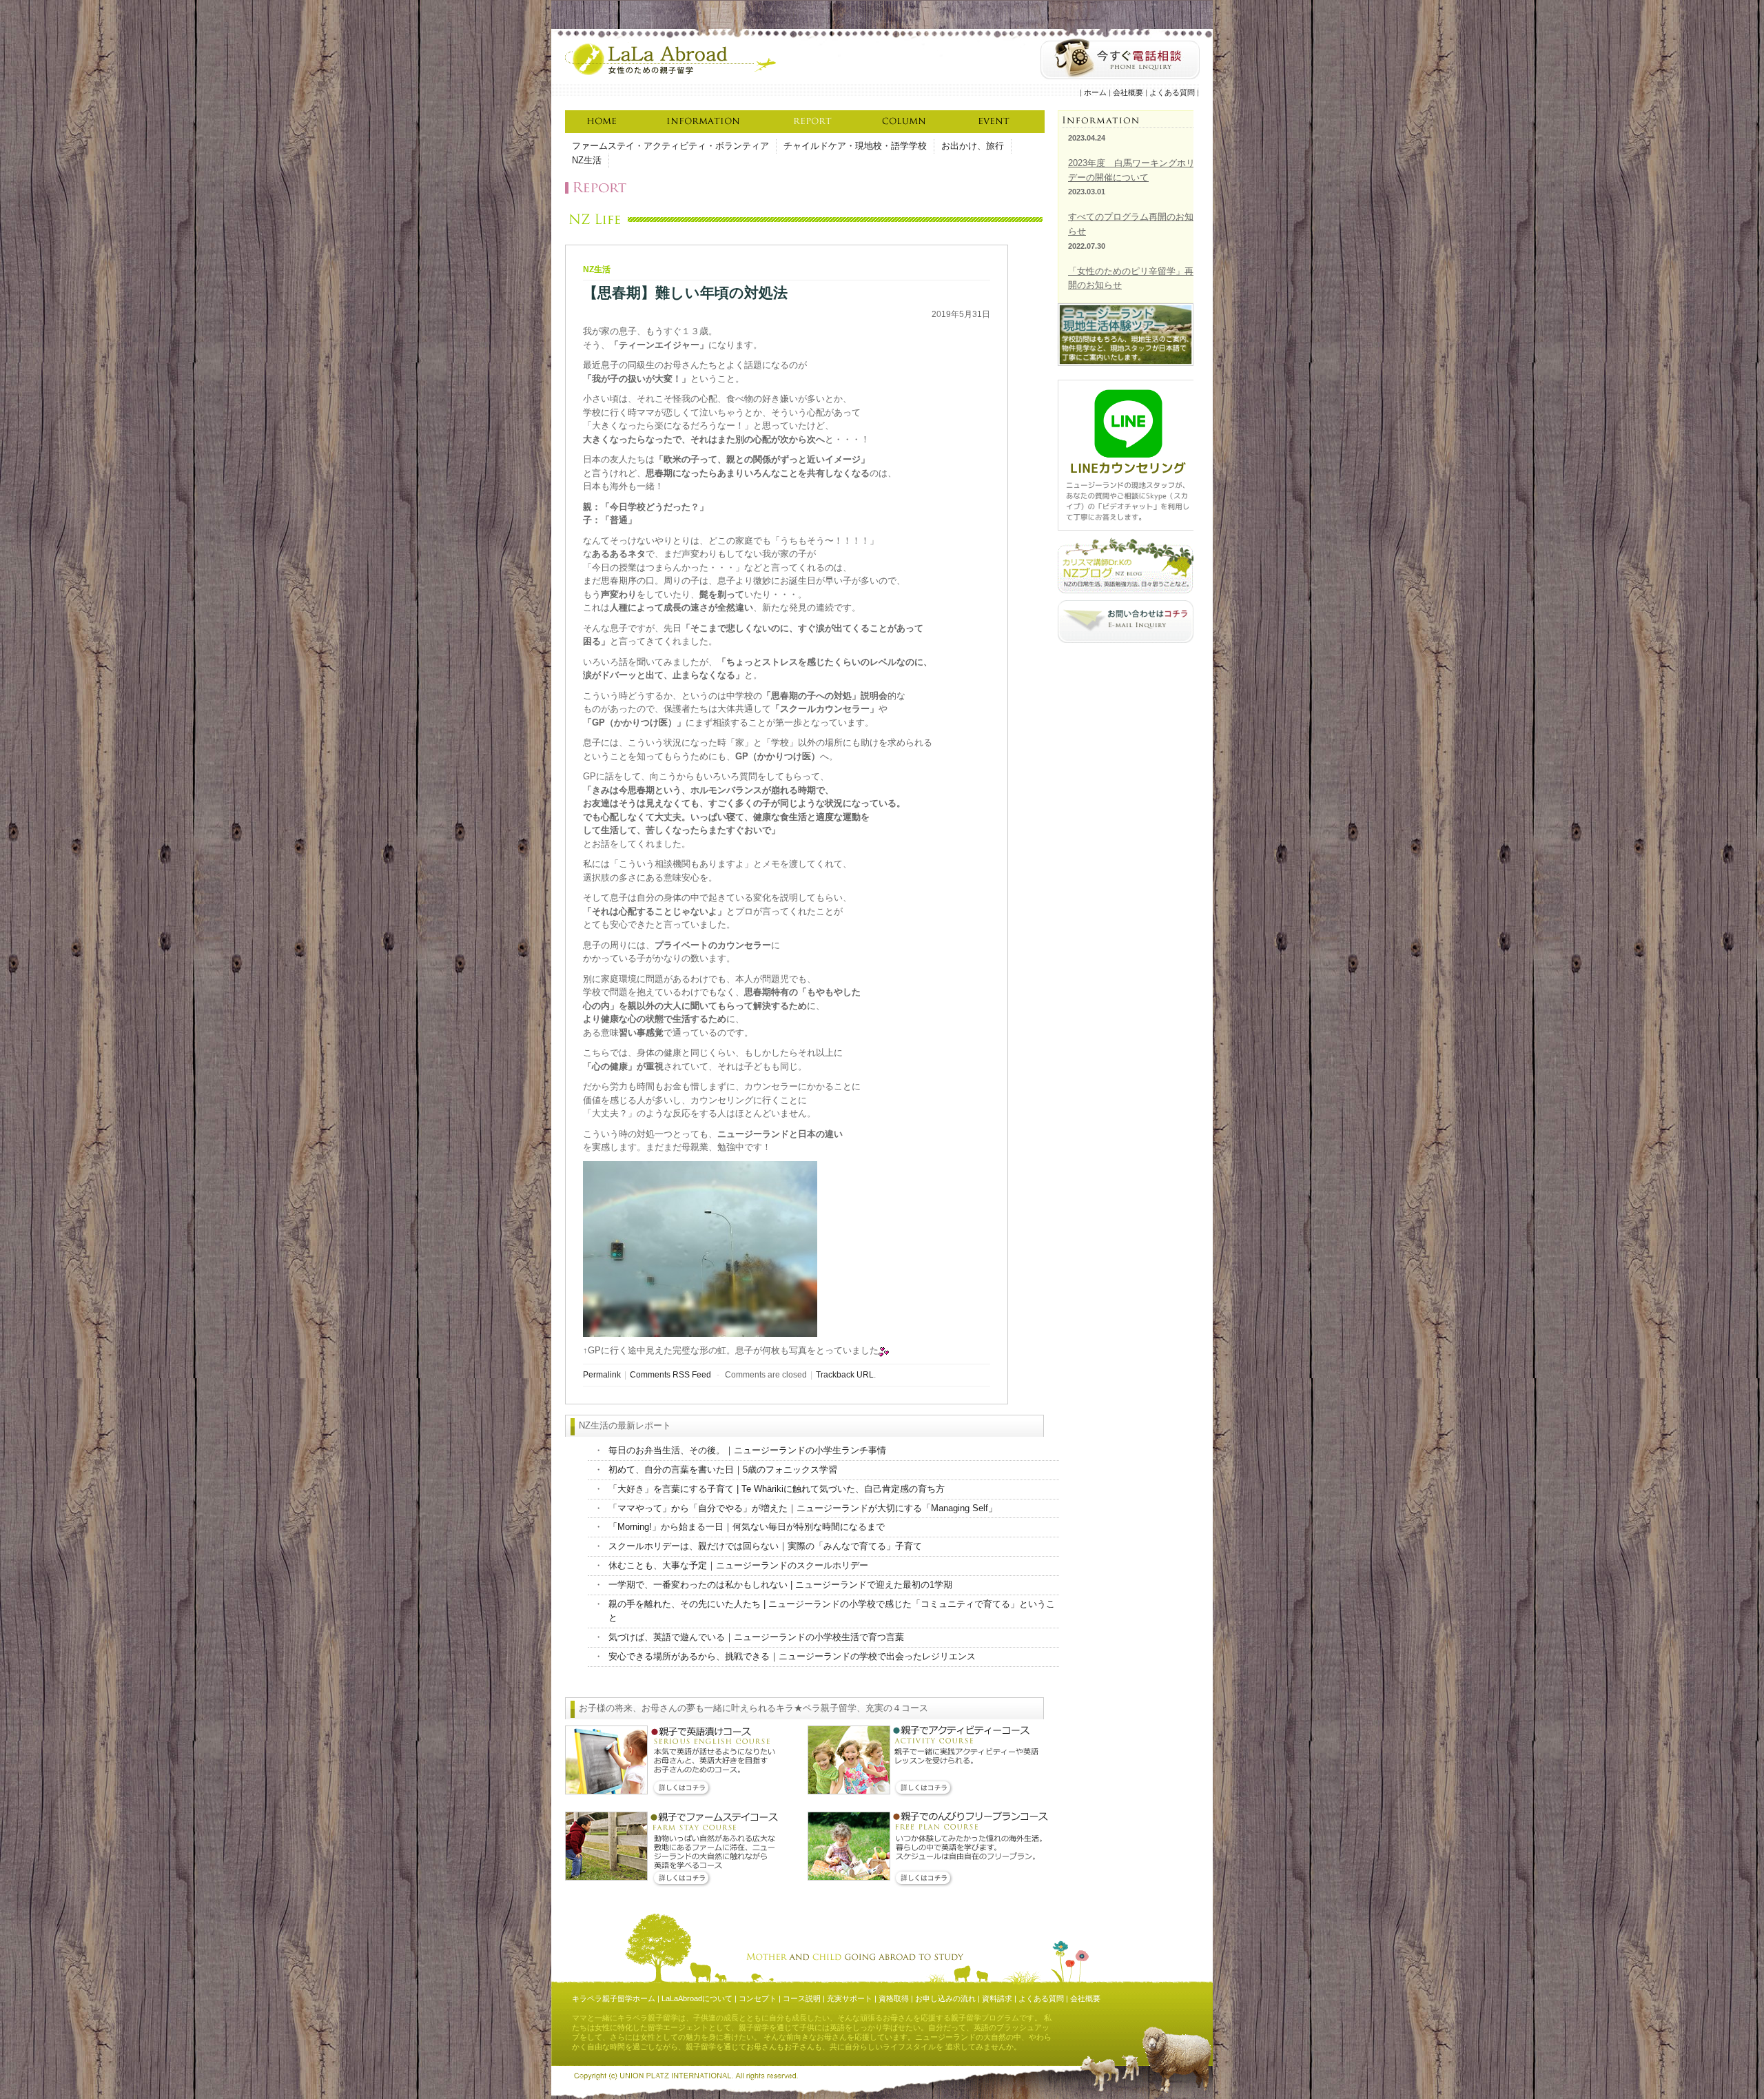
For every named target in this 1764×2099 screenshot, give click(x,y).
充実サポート (850, 1998)
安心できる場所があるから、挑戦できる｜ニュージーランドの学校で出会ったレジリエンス (792, 1656)
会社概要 (1128, 92)
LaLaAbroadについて (697, 1998)
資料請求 (997, 1998)
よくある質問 (1172, 92)
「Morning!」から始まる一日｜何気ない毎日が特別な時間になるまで (747, 1527)
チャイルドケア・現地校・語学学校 (855, 146)
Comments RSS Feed (670, 1374)
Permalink (602, 1374)
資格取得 (894, 1998)
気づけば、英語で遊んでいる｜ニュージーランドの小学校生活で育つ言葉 (756, 1637)
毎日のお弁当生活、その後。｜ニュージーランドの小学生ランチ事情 (747, 1450)
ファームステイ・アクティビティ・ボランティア (670, 146)
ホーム (1095, 92)
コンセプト (758, 1998)
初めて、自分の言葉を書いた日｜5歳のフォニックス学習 (723, 1470)
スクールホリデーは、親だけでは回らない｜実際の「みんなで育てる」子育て (765, 1546)
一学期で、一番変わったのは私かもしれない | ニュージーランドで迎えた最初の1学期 (780, 1585)
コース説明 (802, 1998)
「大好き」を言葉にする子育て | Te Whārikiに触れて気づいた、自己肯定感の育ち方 (777, 1489)
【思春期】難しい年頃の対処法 (685, 293)
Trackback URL (845, 1374)
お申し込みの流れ (945, 1998)
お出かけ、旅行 (973, 146)
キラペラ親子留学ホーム (614, 1998)
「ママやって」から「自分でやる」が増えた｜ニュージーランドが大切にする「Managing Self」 (803, 1508)
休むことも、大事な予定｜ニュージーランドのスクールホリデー (738, 1565)
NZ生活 (587, 160)
